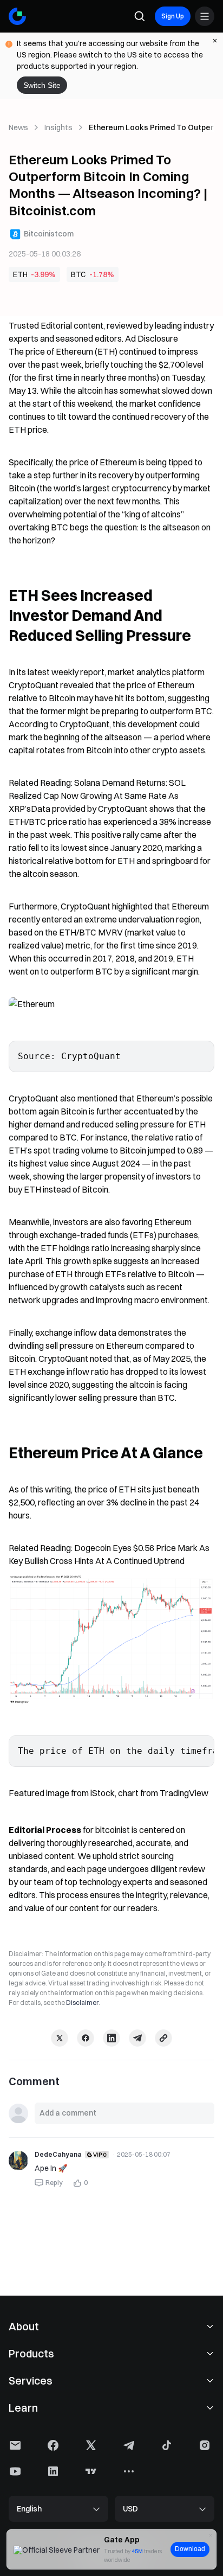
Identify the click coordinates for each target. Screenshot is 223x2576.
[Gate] (17, 16)
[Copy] (163, 2038)
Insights (58, 127)
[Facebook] (86, 2038)
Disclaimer (82, 2003)
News (18, 127)
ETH (20, 274)
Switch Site (42, 85)
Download (190, 2549)
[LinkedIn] (111, 2038)
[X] (60, 2038)
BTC (78, 274)
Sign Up (173, 16)
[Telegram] (137, 2038)
